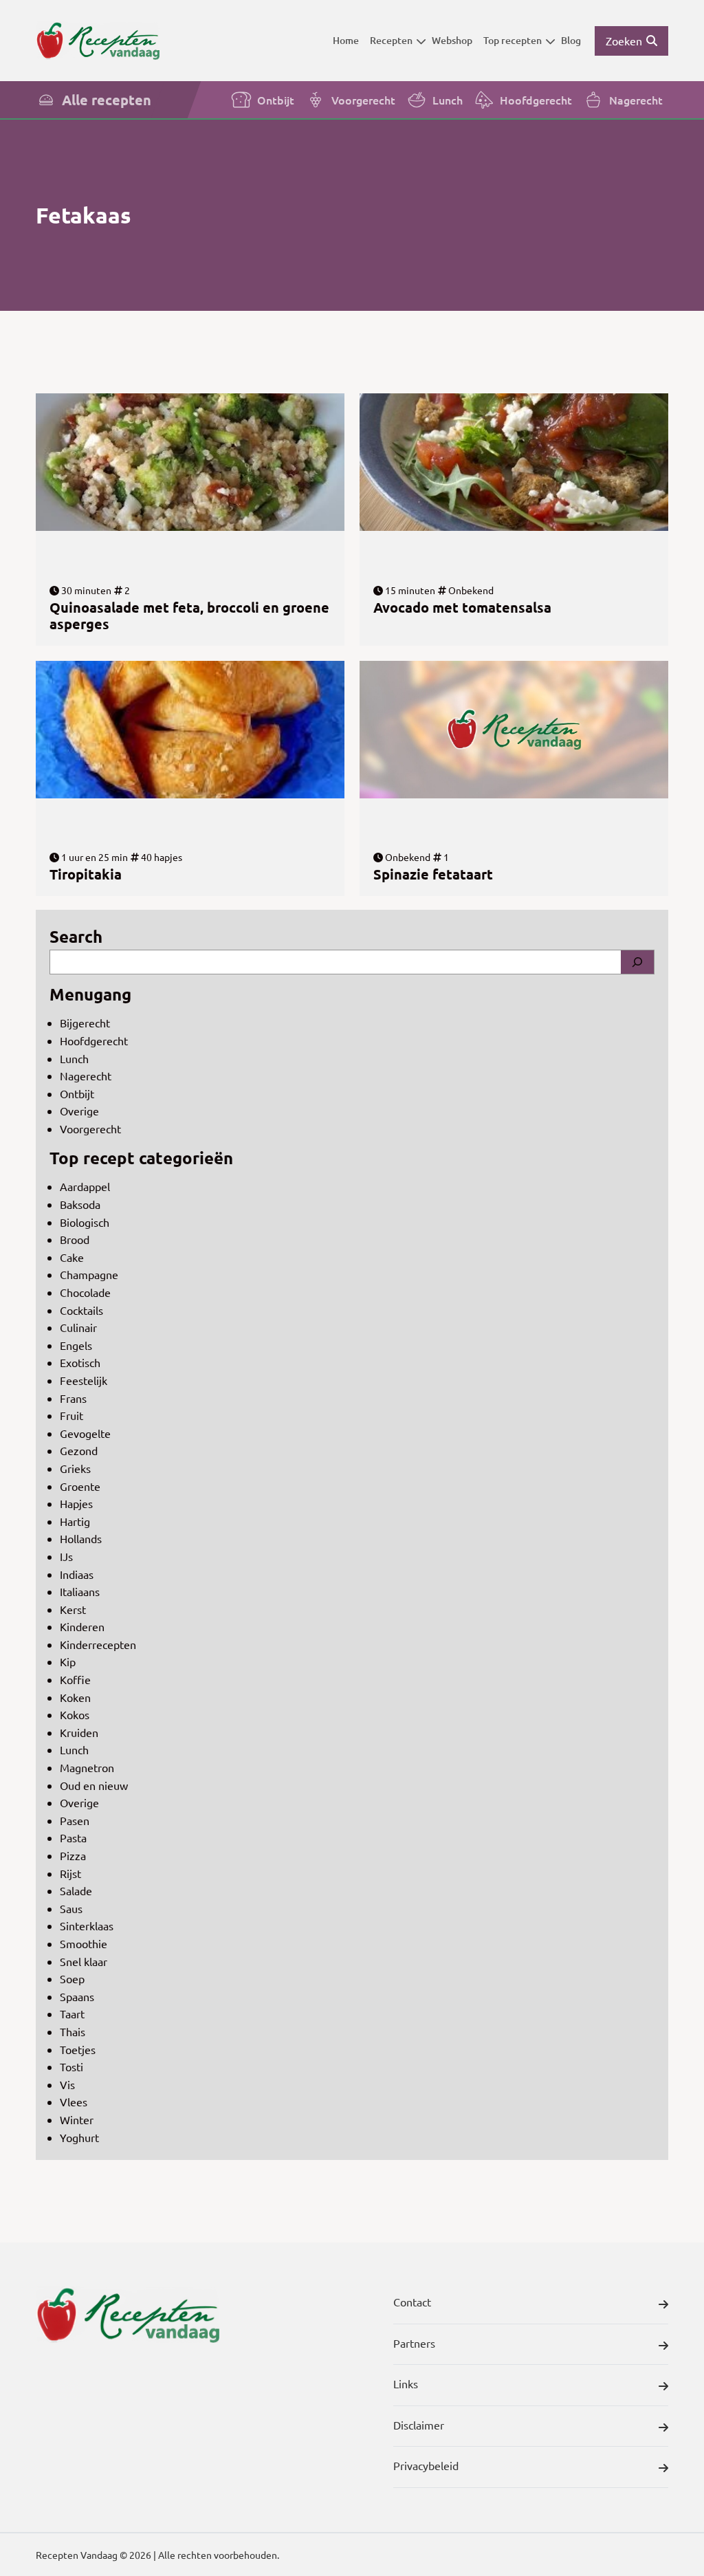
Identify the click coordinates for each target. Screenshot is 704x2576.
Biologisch (85, 1222)
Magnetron (87, 1767)
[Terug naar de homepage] (98, 41)
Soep (72, 1978)
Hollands (81, 1538)
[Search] (637, 962)
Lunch (448, 100)
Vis (67, 2084)
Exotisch (80, 1362)
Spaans (77, 1996)
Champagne (89, 1274)
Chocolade (85, 1292)
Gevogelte (85, 1433)
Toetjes (78, 2049)
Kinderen (82, 1626)
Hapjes (76, 1503)
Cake (72, 1257)
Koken (75, 1697)
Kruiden (79, 1732)
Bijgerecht (85, 1023)
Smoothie (84, 1943)
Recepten (391, 40)
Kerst (73, 1609)
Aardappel (85, 1186)
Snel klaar (84, 1961)
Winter (77, 2119)
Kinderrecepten (98, 1644)
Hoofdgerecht (536, 100)
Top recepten (513, 40)
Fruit (71, 1415)
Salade (76, 1890)
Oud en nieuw (94, 1785)
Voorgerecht (363, 100)
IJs (66, 1556)
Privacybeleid (426, 2465)
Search (76, 936)
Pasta (73, 1837)
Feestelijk (84, 1380)
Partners (414, 2343)
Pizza (73, 1855)
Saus (71, 1908)
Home (346, 40)
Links (406, 2383)
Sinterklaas (87, 1925)
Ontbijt (276, 100)
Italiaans (80, 1591)
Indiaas (77, 1574)
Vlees (74, 2102)
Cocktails (81, 1310)
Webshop (452, 40)
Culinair (78, 1327)
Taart (72, 2013)
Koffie (75, 1679)
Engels (76, 1345)
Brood (75, 1239)
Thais (73, 2031)
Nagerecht (636, 100)
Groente (80, 1486)
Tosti (71, 2066)
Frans (73, 1398)
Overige (79, 1111)
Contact (412, 2302)
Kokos (75, 1714)
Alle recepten (107, 100)
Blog (571, 40)
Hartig (75, 1521)
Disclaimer (419, 2425)
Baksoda (80, 1204)
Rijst (70, 1873)
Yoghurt (79, 2137)
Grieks (75, 1468)
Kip (68, 1661)
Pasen (75, 1820)
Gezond (79, 1450)
